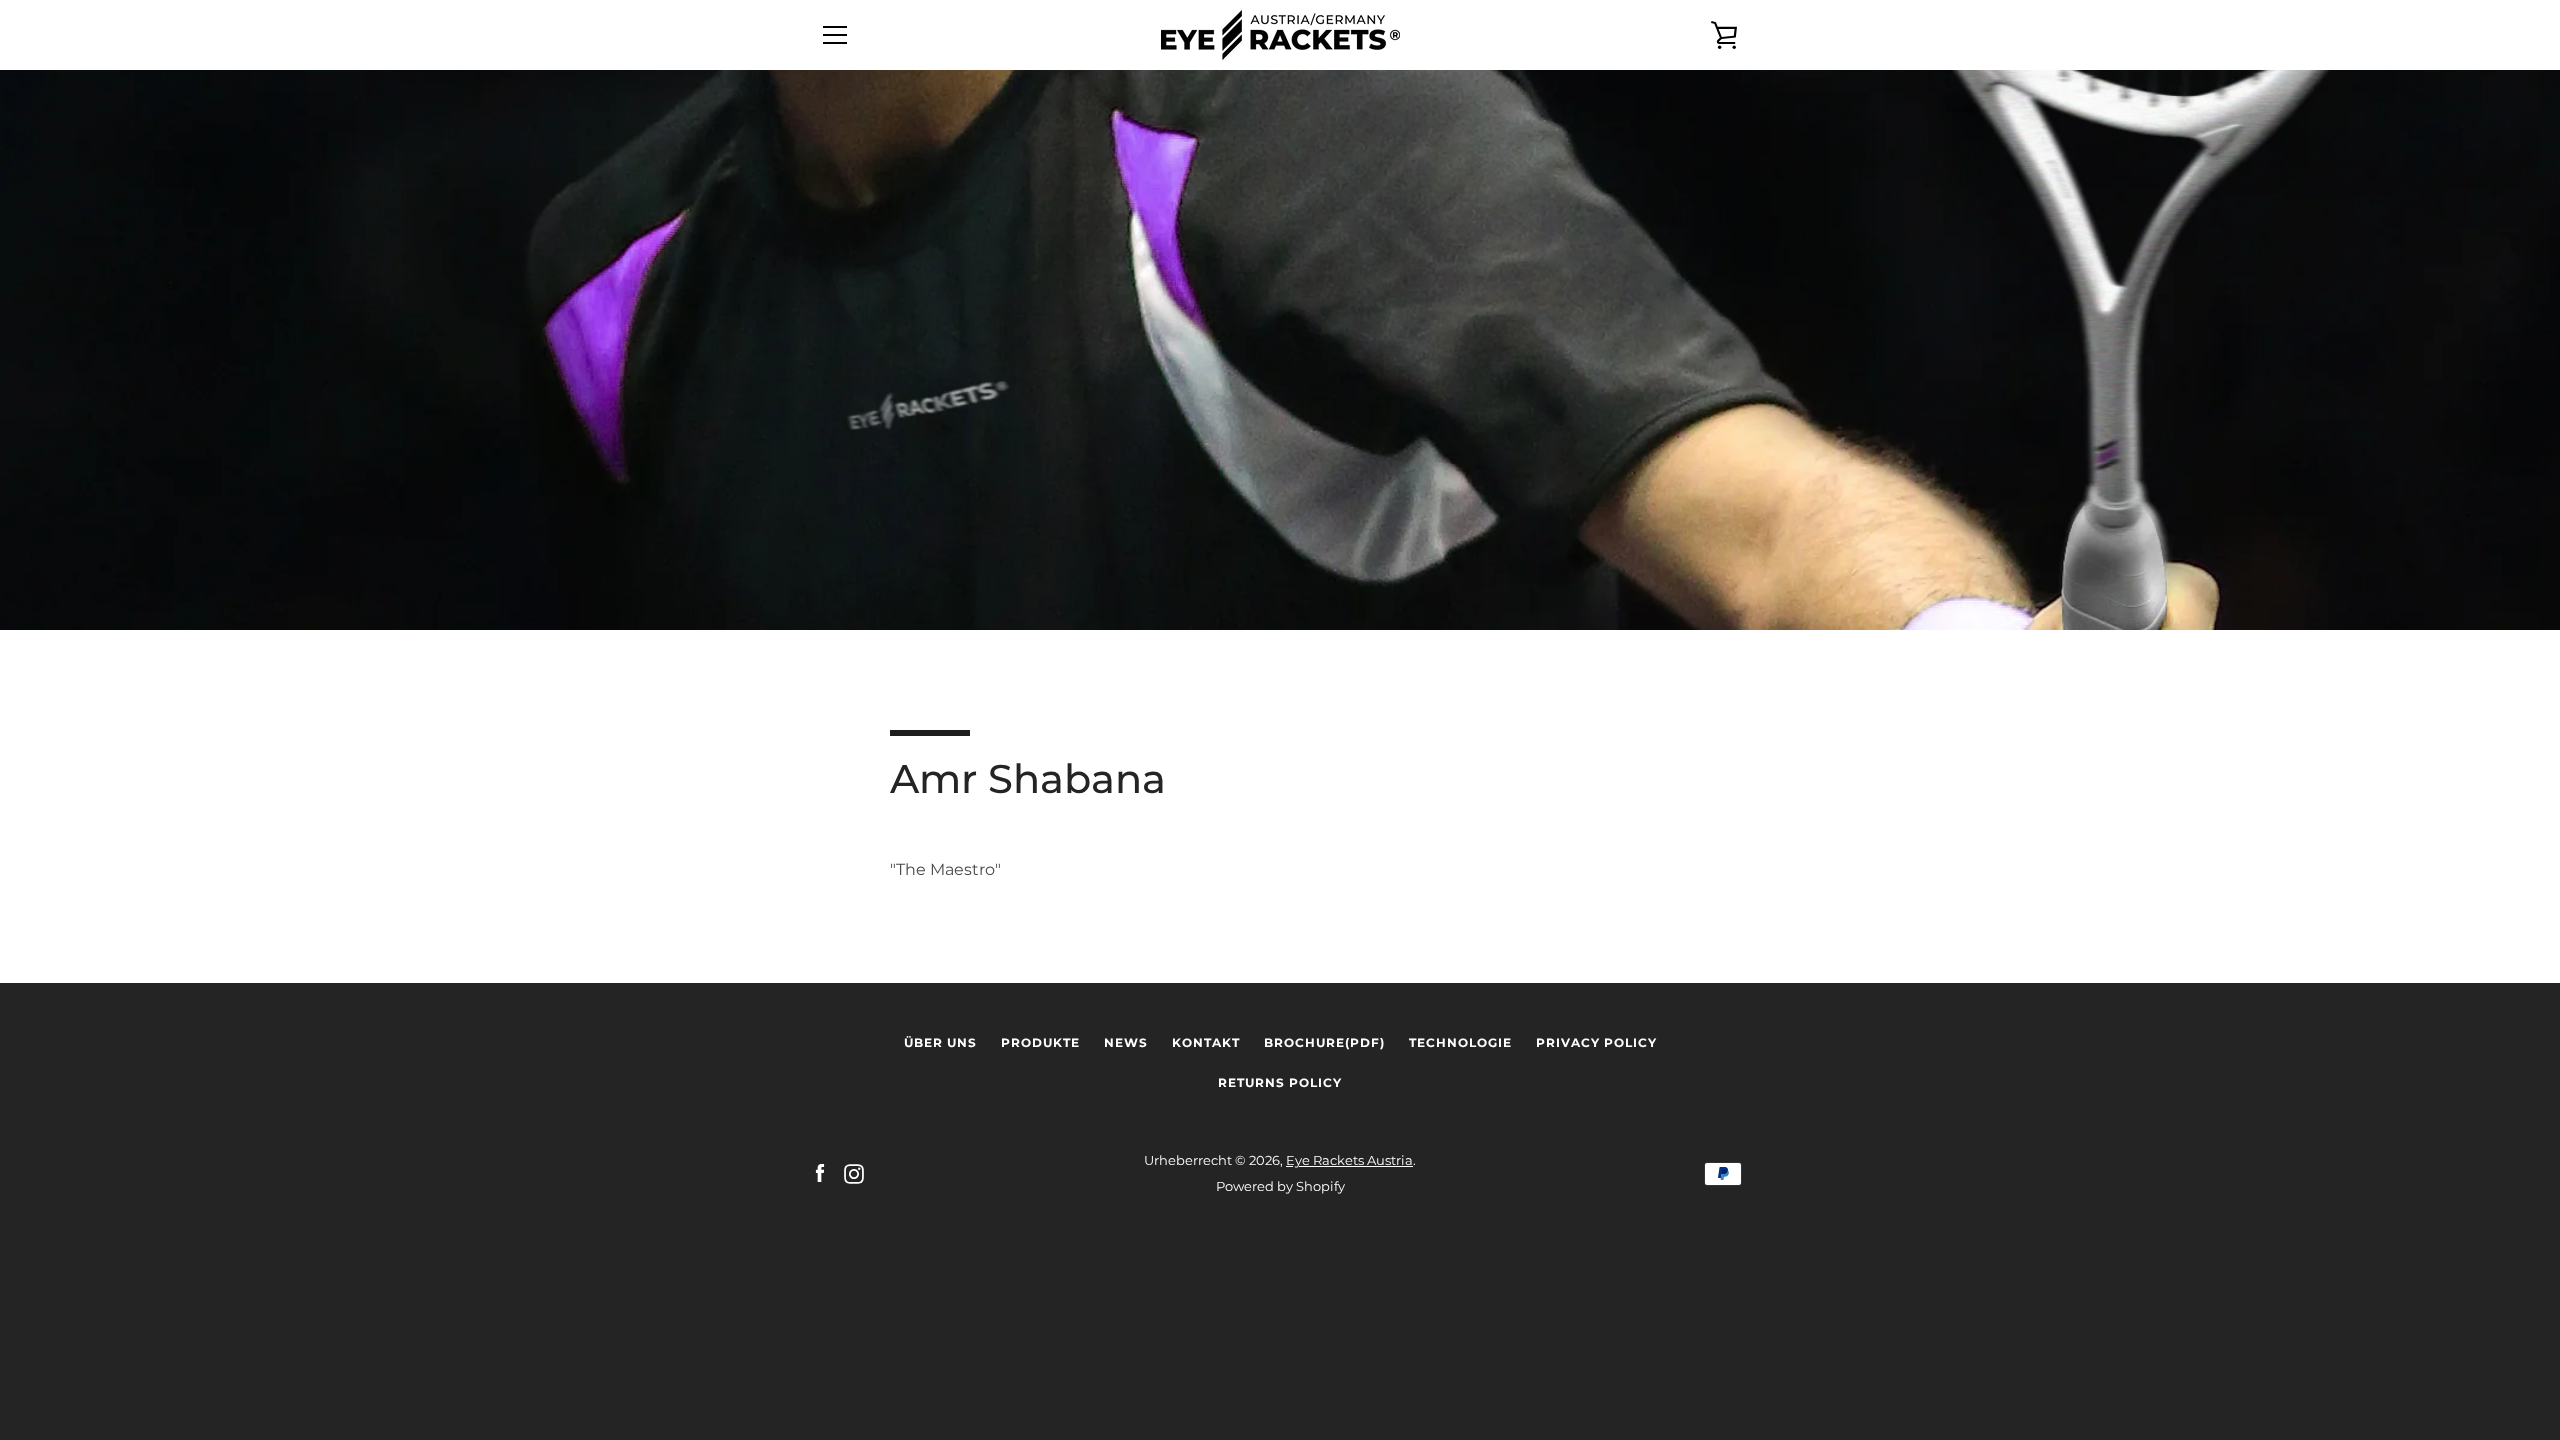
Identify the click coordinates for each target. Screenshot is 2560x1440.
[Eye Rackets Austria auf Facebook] (820, 1172)
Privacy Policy (1596, 1042)
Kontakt (1206, 1042)
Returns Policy (1280, 1082)
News (1126, 1042)
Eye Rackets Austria (1349, 1160)
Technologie (1460, 1042)
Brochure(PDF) (1324, 1042)
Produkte (1040, 1042)
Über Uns (940, 1042)
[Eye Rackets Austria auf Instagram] (854, 1172)
